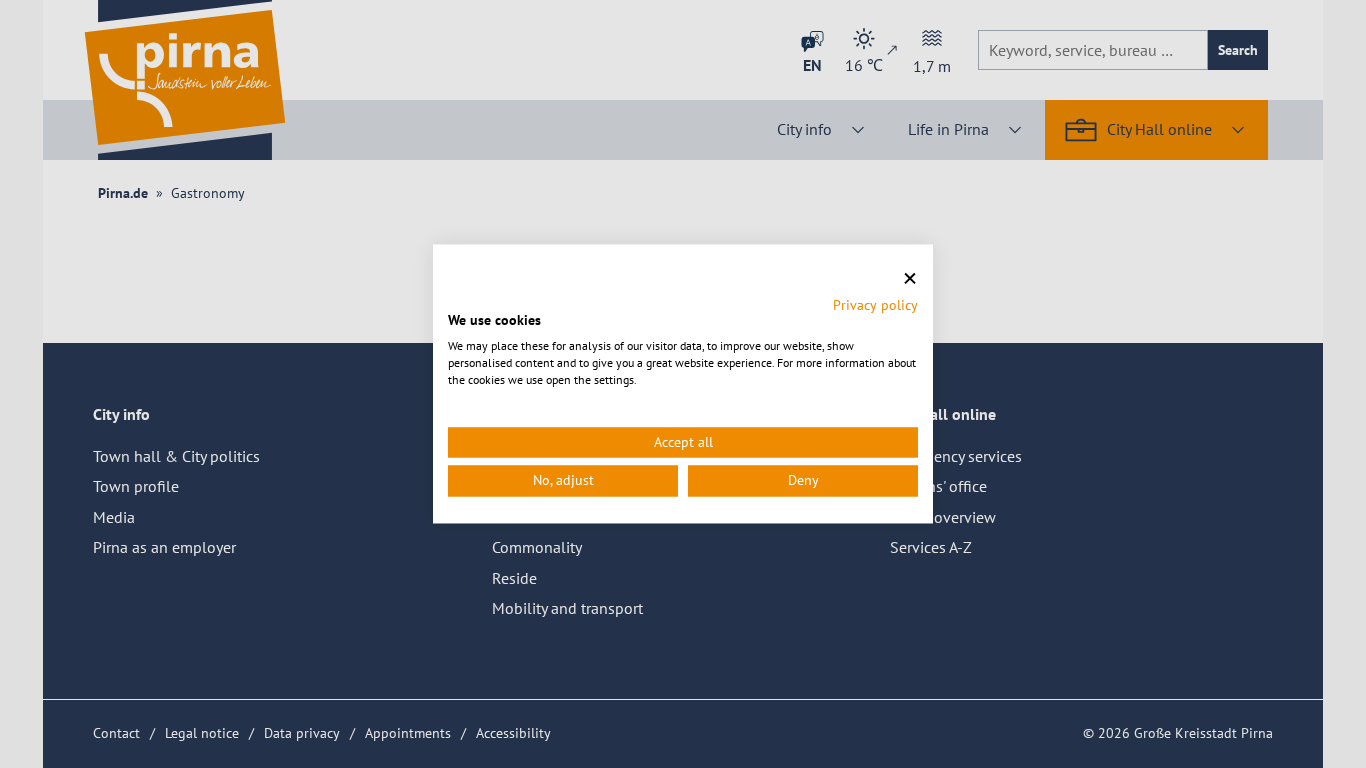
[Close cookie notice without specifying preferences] (910, 278)
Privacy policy (875, 305)
